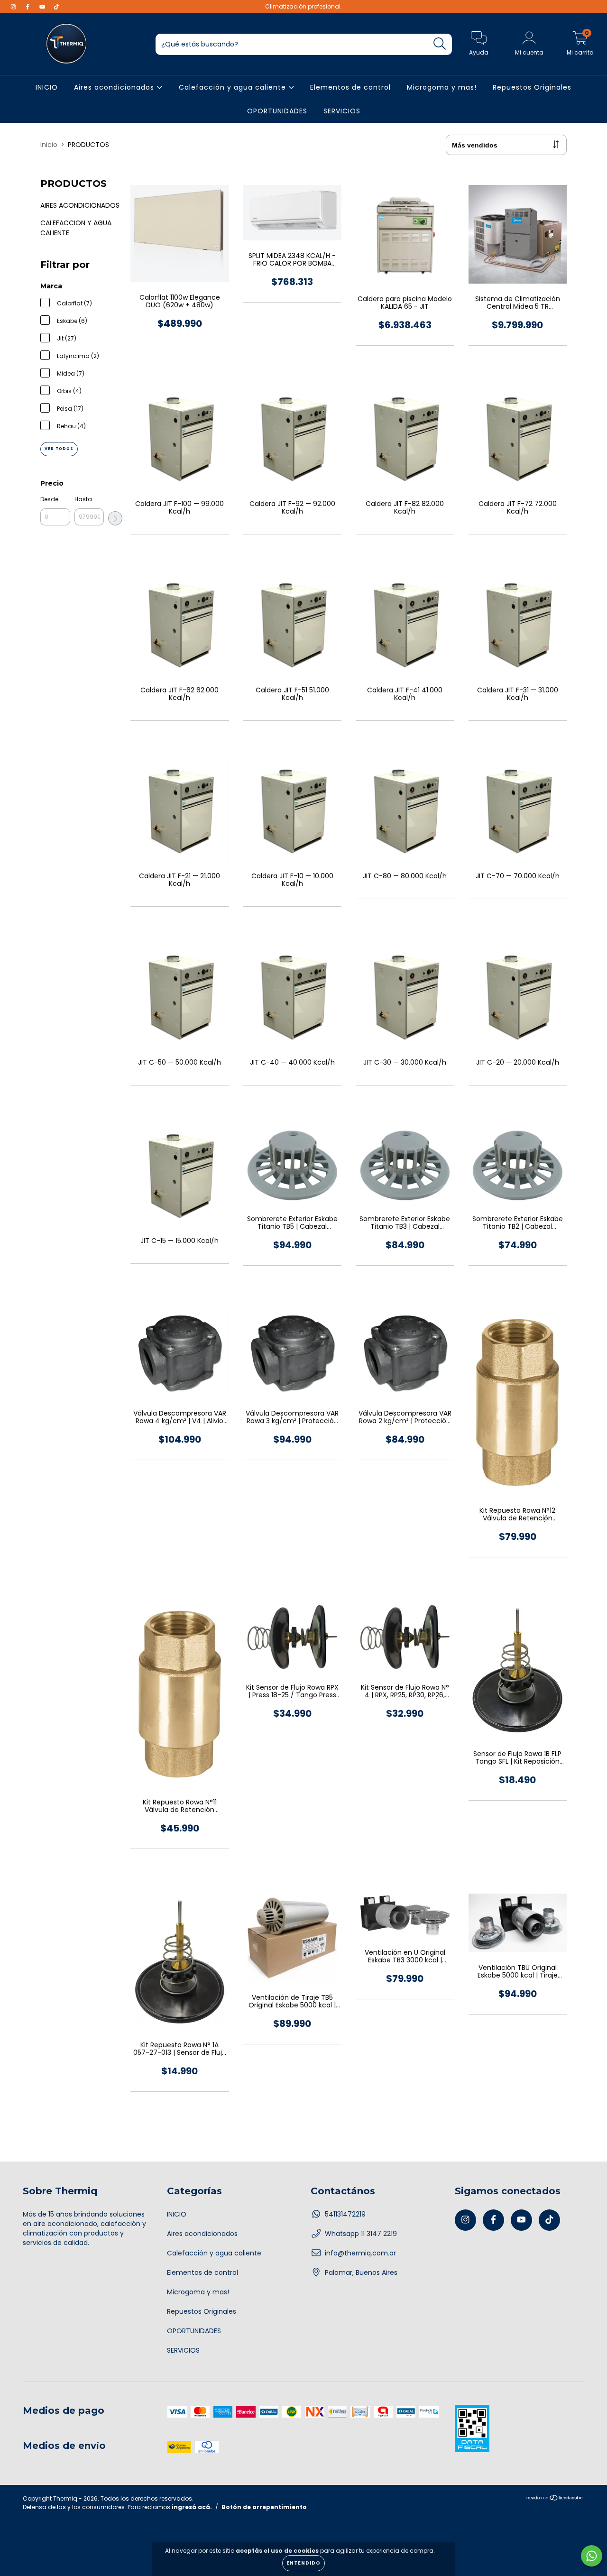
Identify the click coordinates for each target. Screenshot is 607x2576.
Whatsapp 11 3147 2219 (361, 2234)
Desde (49, 499)
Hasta (83, 499)
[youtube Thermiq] (43, 7)
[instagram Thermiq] (14, 7)
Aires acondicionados (115, 87)
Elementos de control (350, 87)
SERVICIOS (342, 111)
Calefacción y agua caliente (234, 87)
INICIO (47, 87)
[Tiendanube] (555, 2499)
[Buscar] (440, 44)
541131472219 (345, 2214)
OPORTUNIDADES (277, 111)
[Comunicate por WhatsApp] (592, 2556)
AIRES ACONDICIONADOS (80, 205)
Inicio (49, 145)
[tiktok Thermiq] (56, 7)
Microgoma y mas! (442, 87)
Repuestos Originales (532, 87)
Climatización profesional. (303, 6)
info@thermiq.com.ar (360, 2253)
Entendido (303, 2563)
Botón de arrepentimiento (264, 2507)
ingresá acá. (192, 2507)
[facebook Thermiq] (28, 7)
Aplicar (115, 518)
